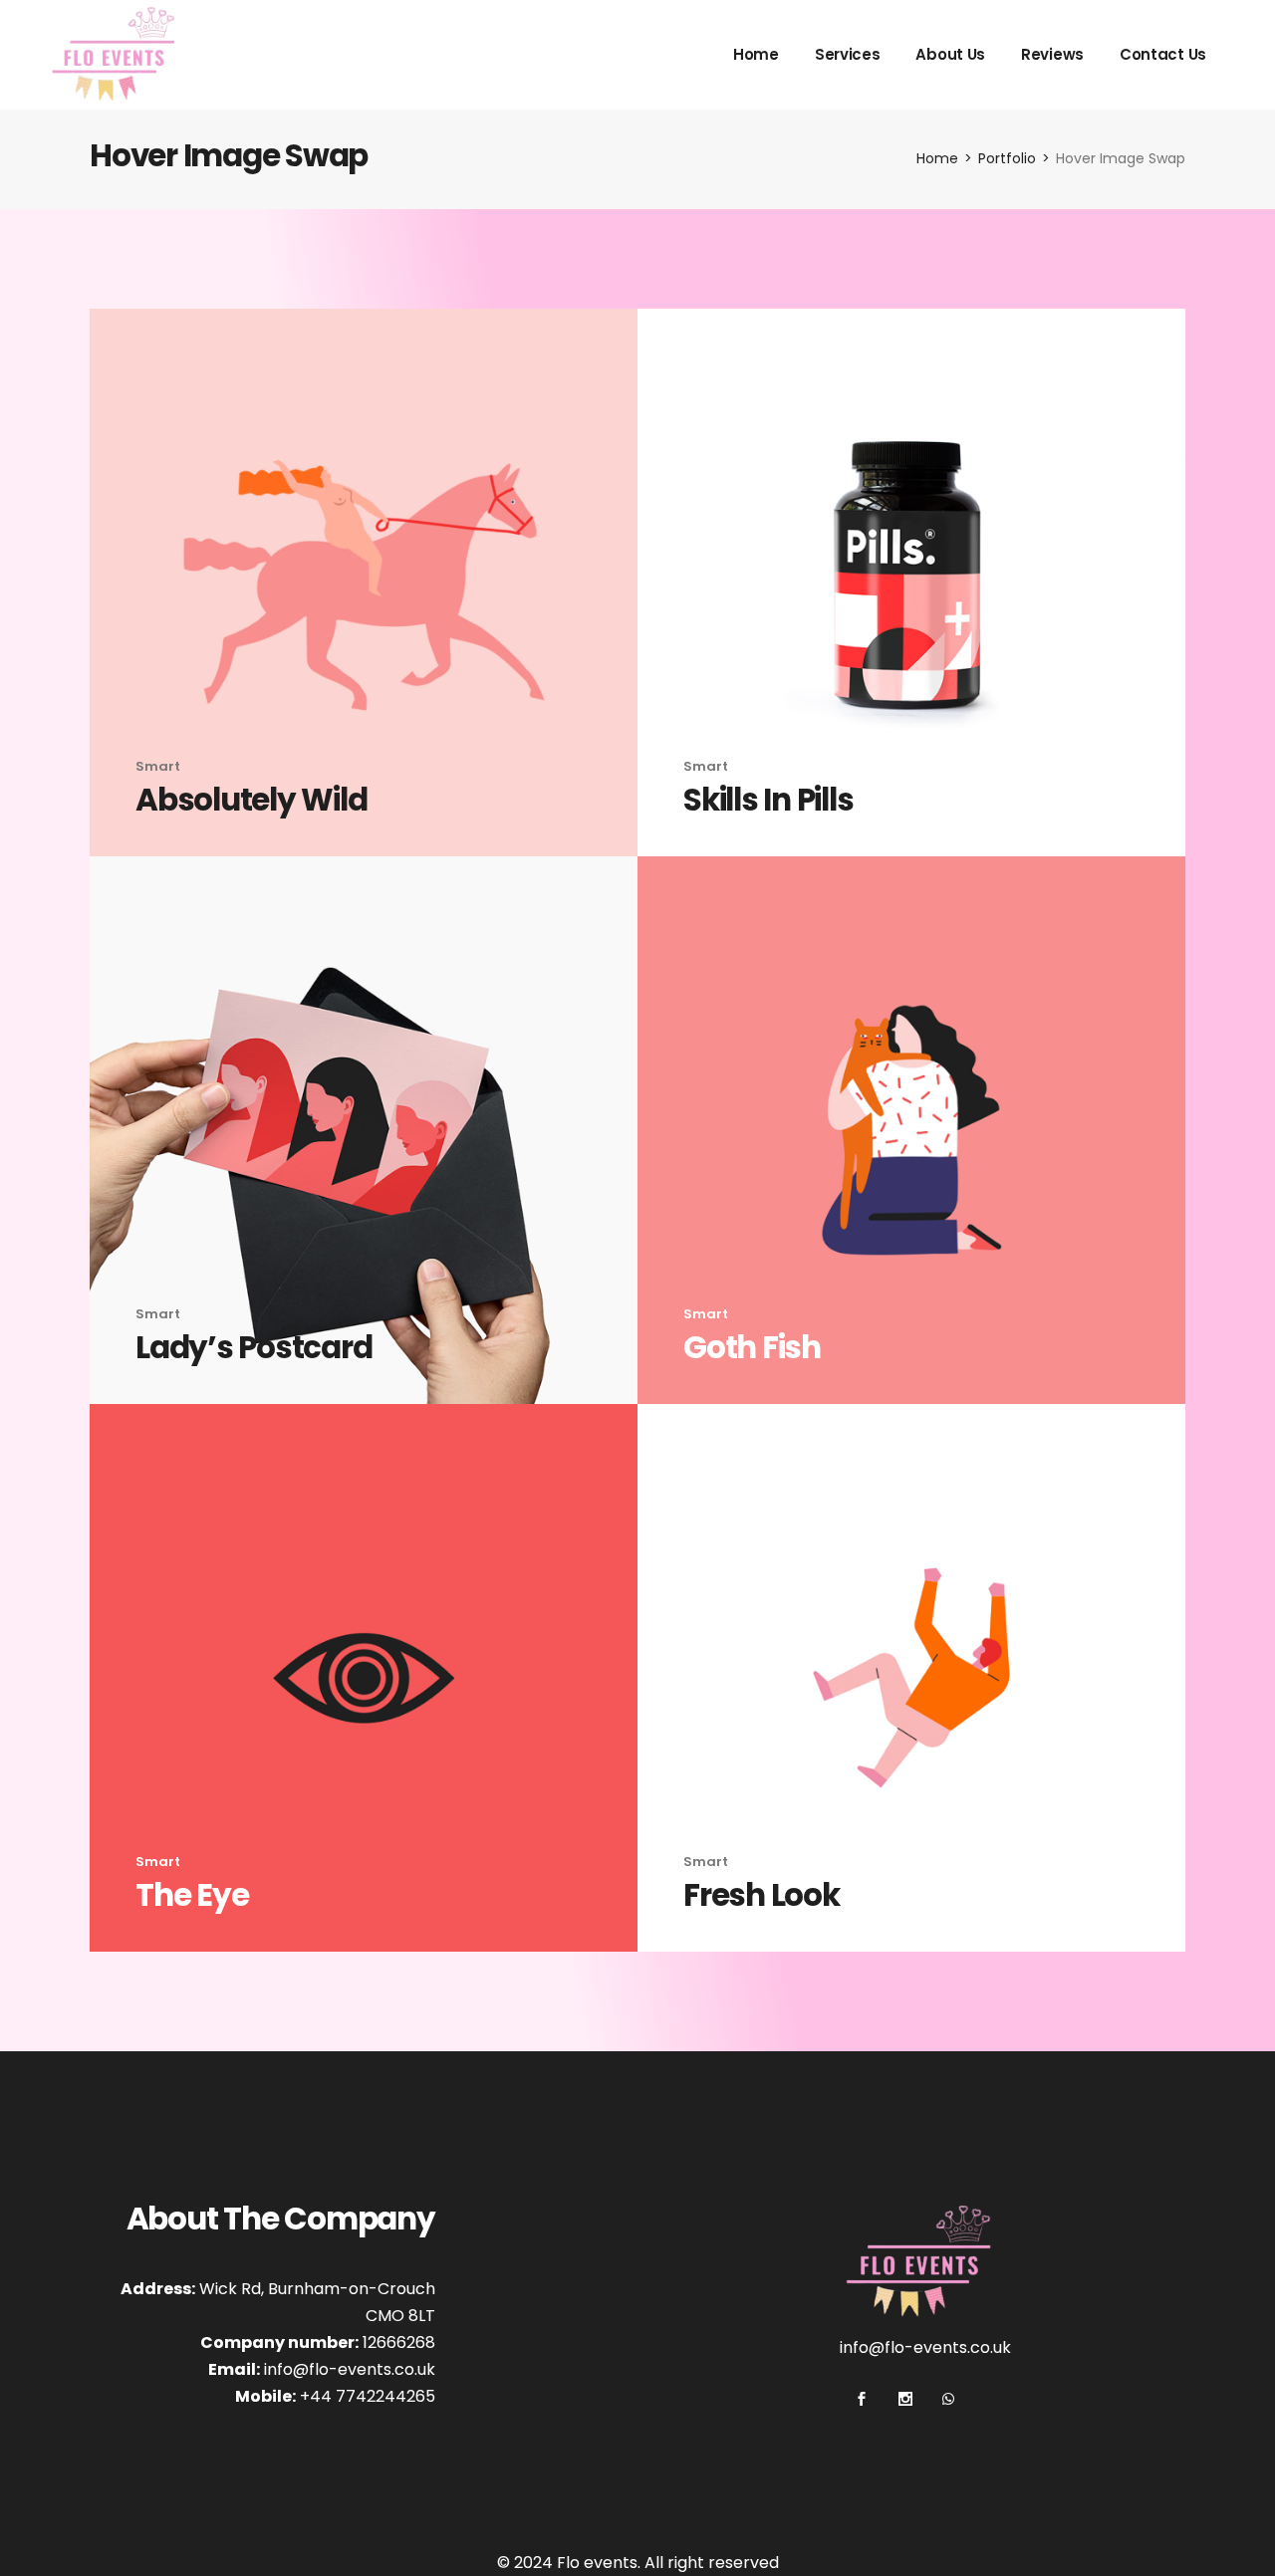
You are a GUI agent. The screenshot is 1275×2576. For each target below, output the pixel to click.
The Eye (192, 1895)
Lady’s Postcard (254, 1347)
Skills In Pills (768, 800)
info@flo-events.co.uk (350, 2369)
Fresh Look (762, 1895)
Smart (158, 766)
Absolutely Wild (251, 800)
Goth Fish (752, 1347)
